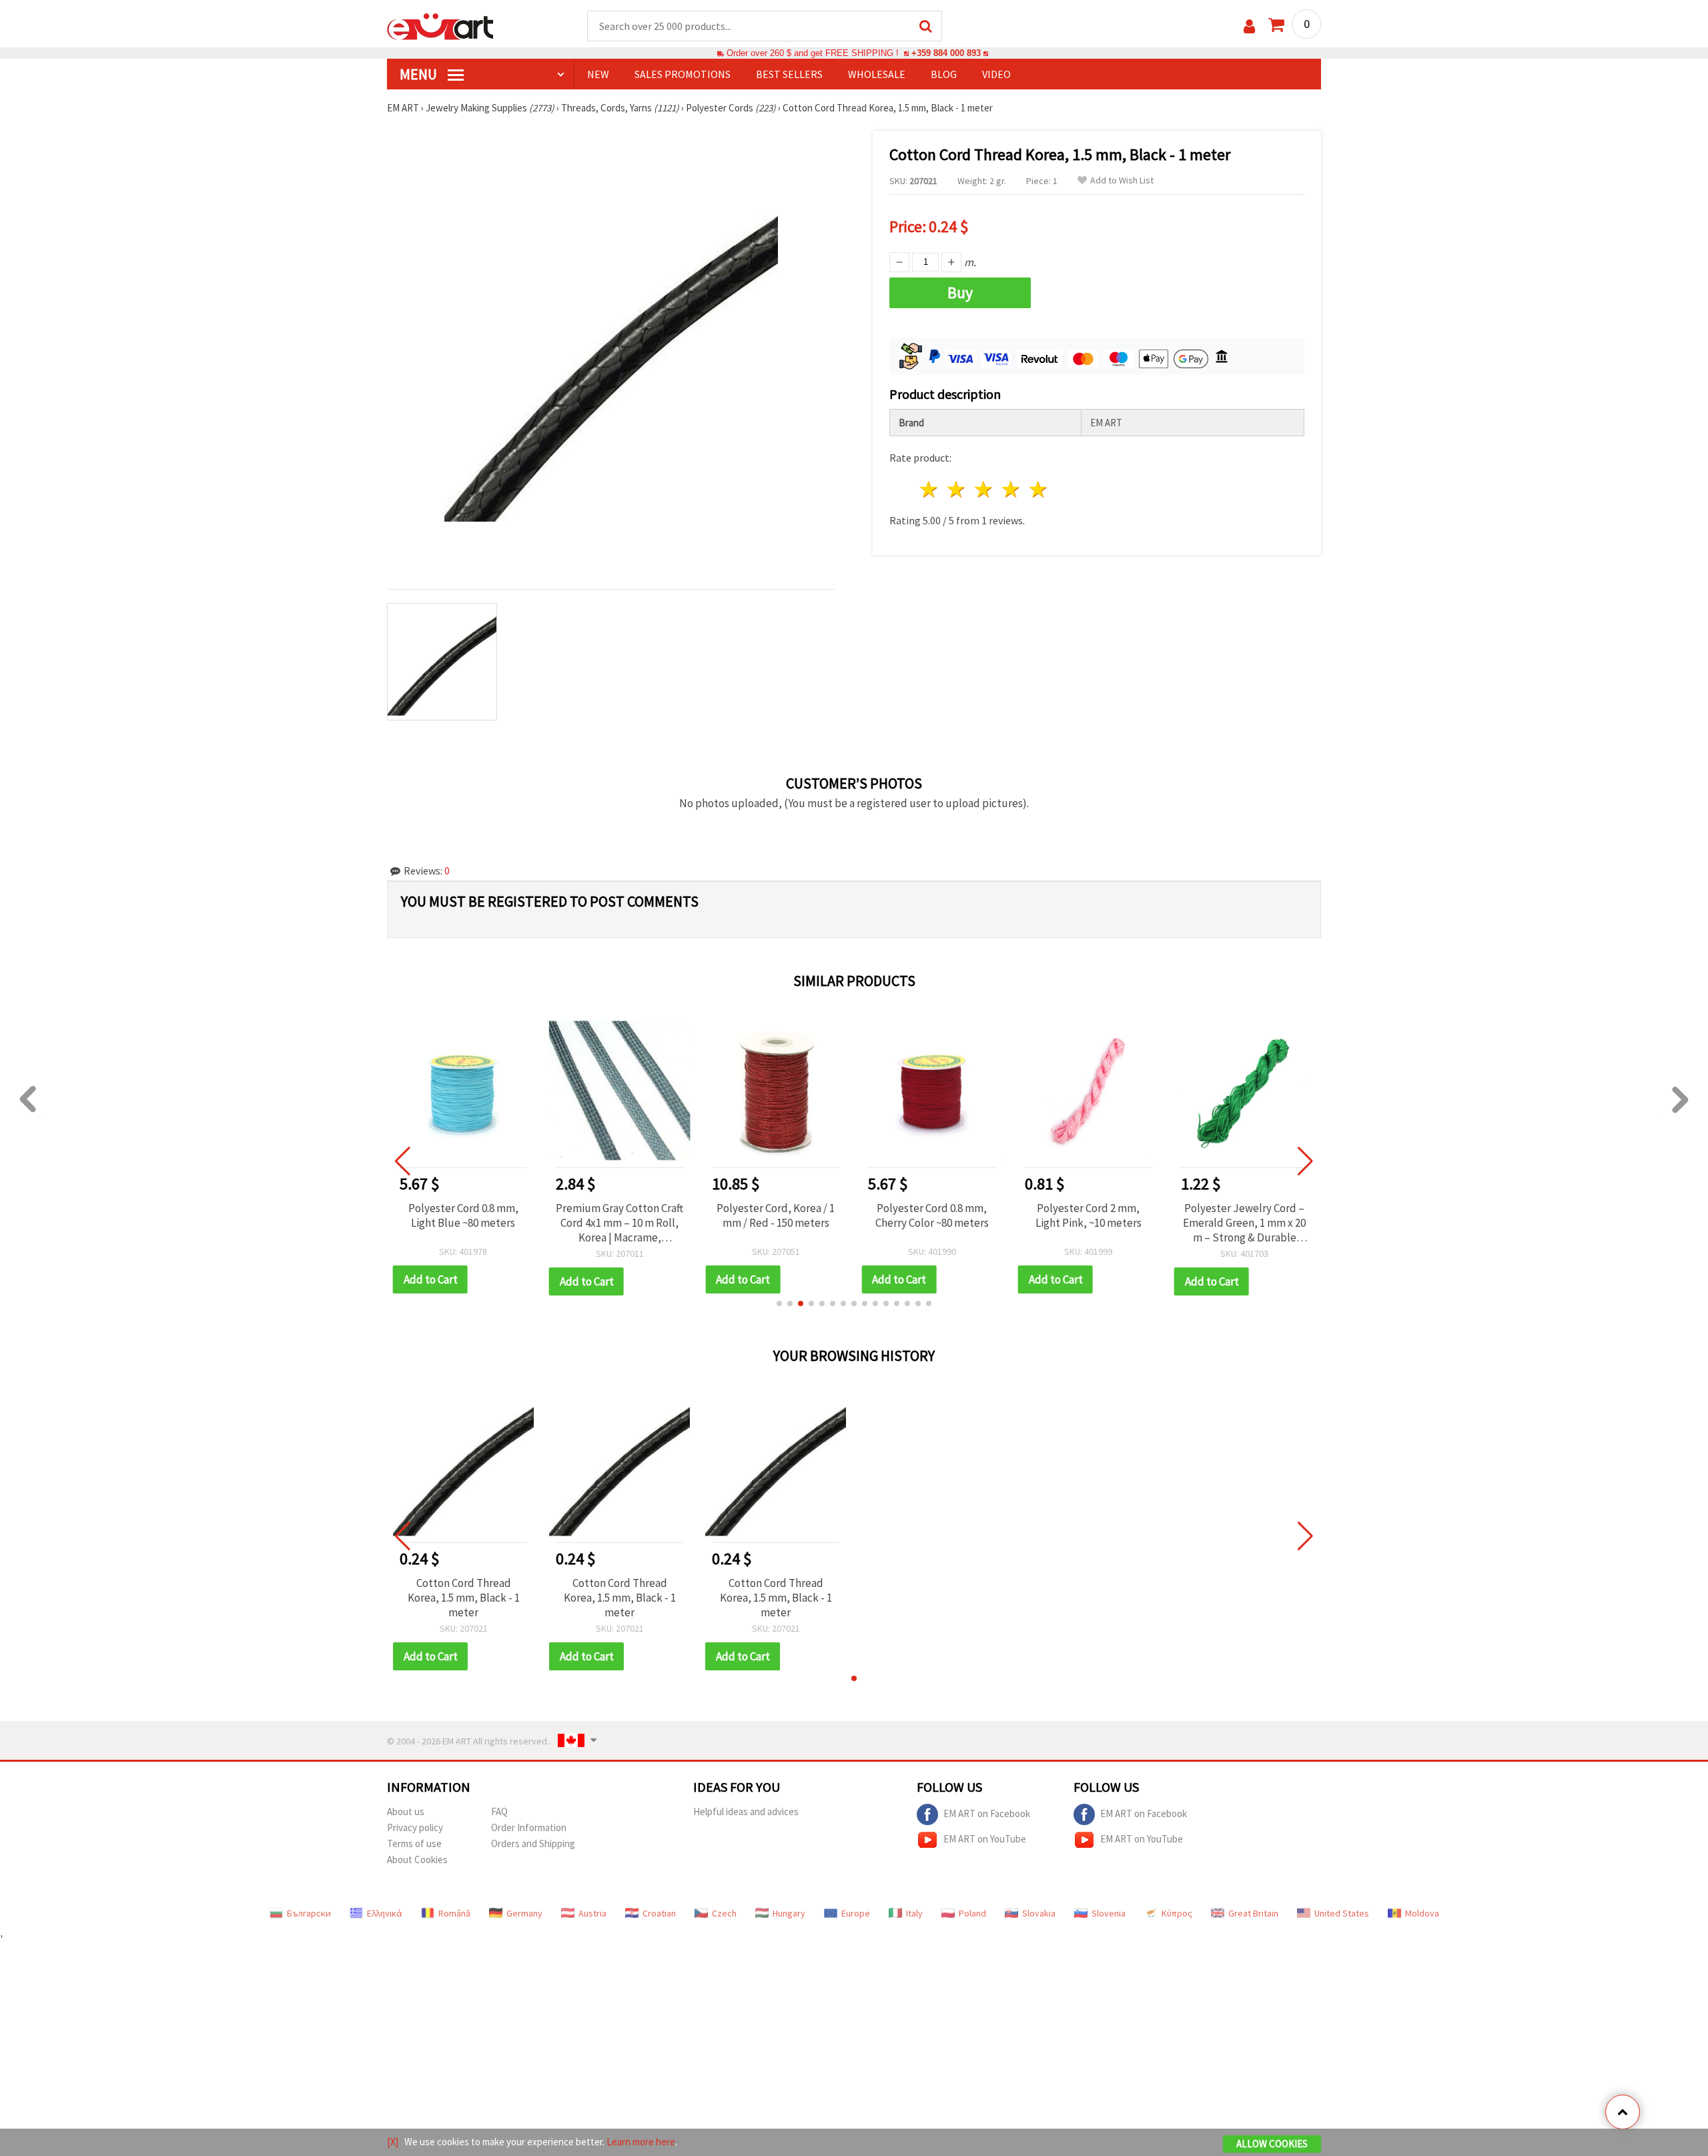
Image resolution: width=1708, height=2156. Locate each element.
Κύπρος (1177, 1913)
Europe (856, 1913)
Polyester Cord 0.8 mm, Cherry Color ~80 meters (932, 1215)
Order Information (529, 1827)
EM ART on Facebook (987, 1813)
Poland (972, 1913)
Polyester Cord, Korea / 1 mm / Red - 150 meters (776, 1215)
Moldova (1422, 1913)
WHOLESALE (877, 74)
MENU (420, 74)
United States (1342, 1913)
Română (454, 1913)
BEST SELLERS (789, 74)
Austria (592, 1913)
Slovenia (1109, 1913)
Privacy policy (415, 1827)
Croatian (659, 1913)
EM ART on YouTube (985, 1838)
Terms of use (414, 1843)
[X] (393, 2142)
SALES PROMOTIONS (683, 74)
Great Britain (1253, 1913)
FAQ (499, 1811)
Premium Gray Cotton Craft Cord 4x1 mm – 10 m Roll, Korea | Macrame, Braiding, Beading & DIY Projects (619, 1223)
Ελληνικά (385, 1913)
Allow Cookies (1272, 2144)
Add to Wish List (1122, 180)
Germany (524, 1913)
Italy (914, 1913)
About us (406, 1811)
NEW (598, 74)
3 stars (984, 489)
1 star (930, 489)
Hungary (789, 1913)
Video (996, 74)
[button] (779, 1303)
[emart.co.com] (440, 25)
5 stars (1038, 489)
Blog (944, 74)
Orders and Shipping (533, 1843)
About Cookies (417, 1859)
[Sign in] (1249, 26)
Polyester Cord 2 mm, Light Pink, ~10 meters (1089, 1215)
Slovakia (1039, 1913)
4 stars (1011, 489)
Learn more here (641, 2142)
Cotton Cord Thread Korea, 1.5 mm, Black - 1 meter (464, 1598)
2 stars (957, 489)
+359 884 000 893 (946, 53)
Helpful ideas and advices (746, 1811)
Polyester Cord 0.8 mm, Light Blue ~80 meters (463, 1215)
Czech (724, 1913)
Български (309, 1913)
